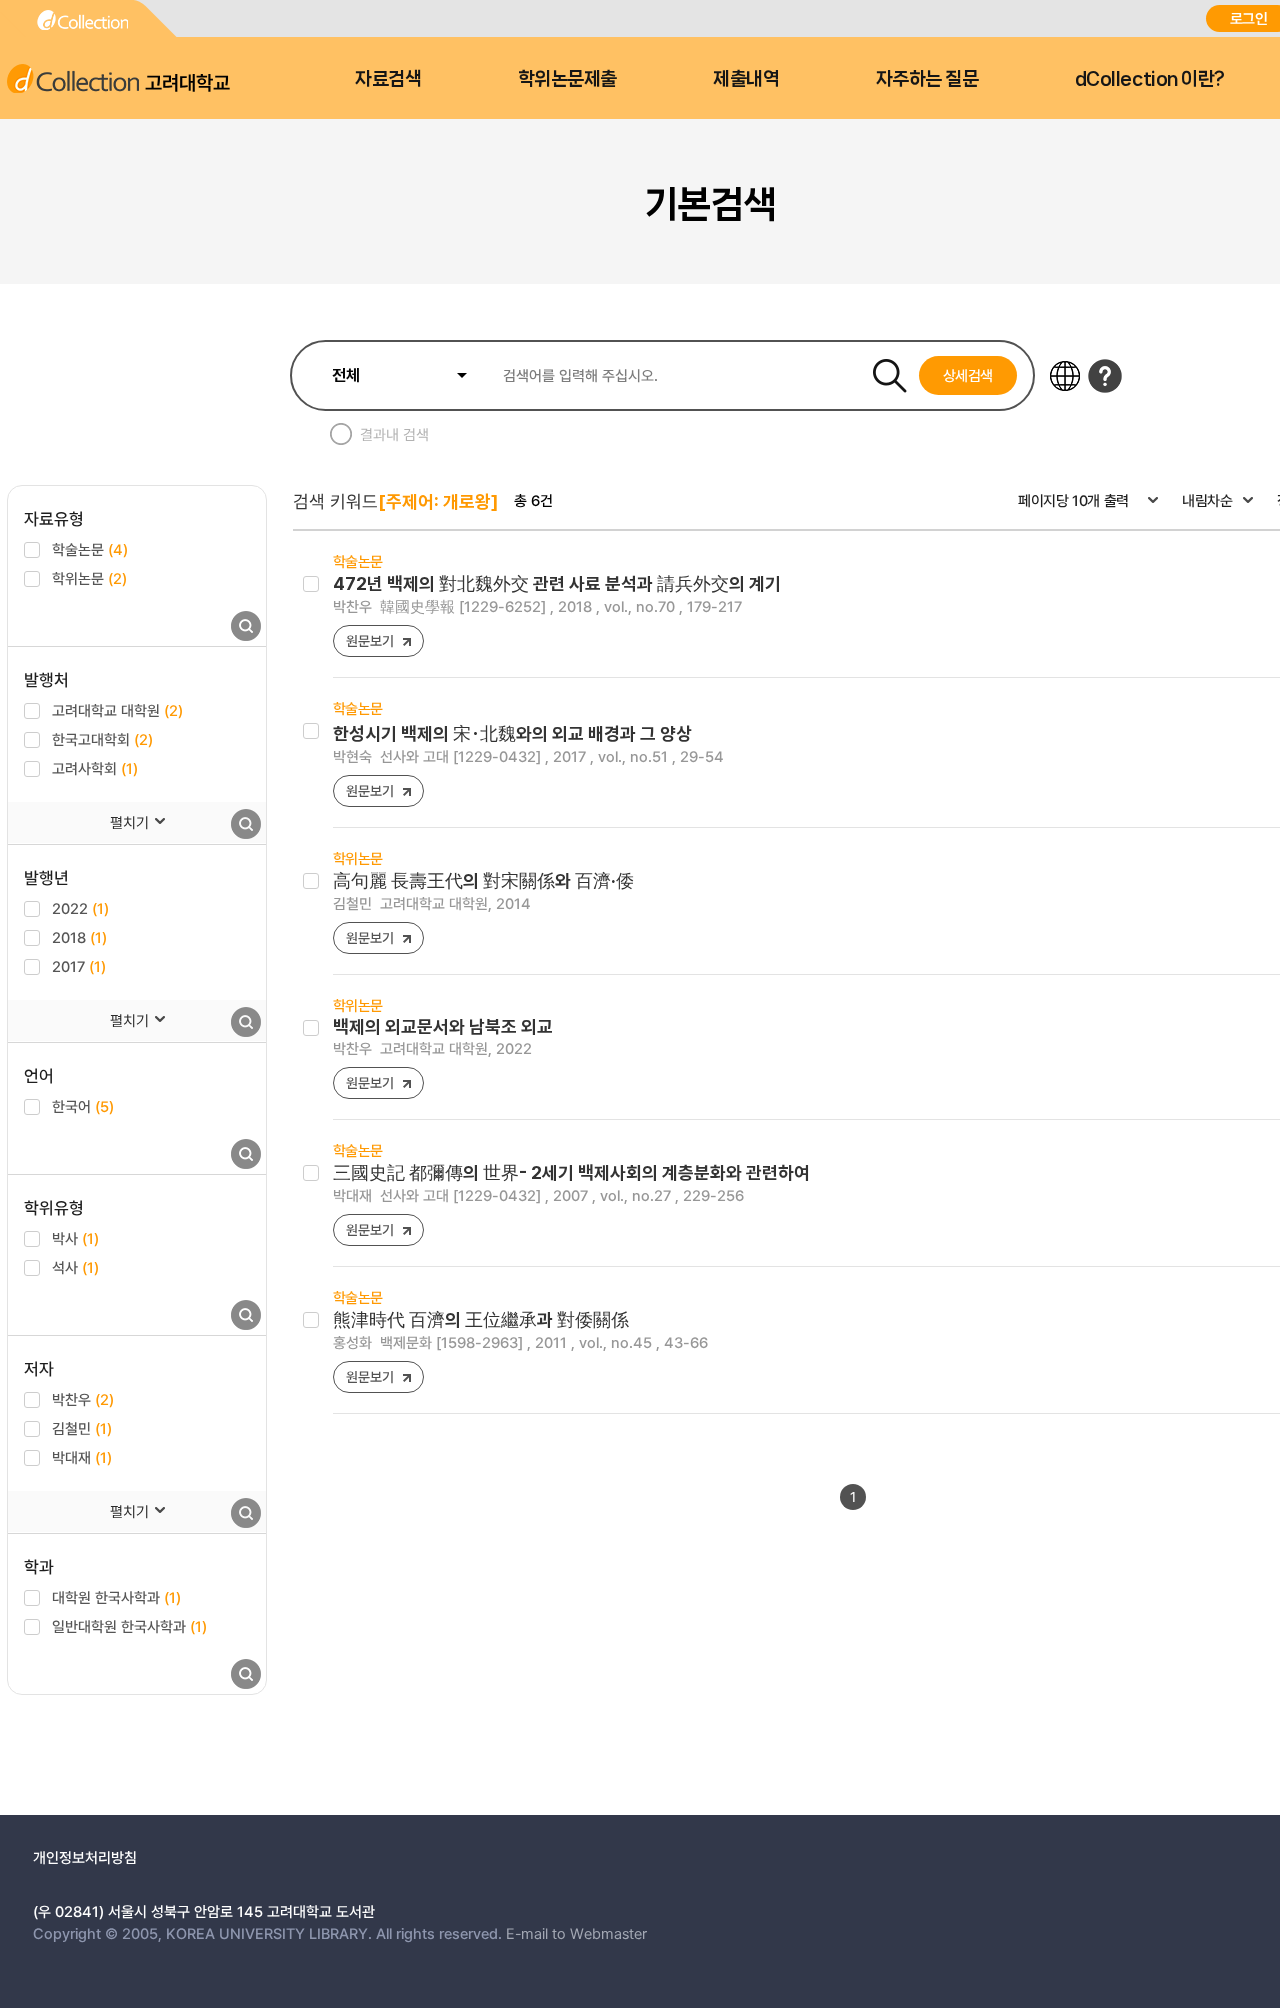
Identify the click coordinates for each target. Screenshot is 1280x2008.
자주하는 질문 (927, 79)
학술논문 (90, 549)
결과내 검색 (394, 434)
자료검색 (388, 79)
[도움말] (1105, 376)
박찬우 (83, 1399)
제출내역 (746, 79)
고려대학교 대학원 (117, 710)
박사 (75, 1238)
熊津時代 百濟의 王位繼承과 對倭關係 (481, 1319)
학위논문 (89, 578)
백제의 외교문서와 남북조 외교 (443, 1026)
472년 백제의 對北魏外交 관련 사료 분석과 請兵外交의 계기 (557, 583)
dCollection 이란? (1150, 79)
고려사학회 (95, 768)
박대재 (82, 1457)
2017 (79, 966)
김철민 (82, 1428)
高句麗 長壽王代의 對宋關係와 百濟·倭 (483, 880)
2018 (79, 937)
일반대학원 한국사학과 (129, 1626)
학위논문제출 (567, 79)
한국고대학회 (102, 739)
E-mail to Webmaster (576, 1933)
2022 (80, 908)
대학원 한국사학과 (116, 1597)
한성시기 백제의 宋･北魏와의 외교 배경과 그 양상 (512, 733)
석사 (75, 1267)
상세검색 (968, 375)
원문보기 (369, 640)
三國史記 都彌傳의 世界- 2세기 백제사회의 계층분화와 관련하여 (571, 1172)
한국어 (83, 1106)
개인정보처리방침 (85, 1857)
